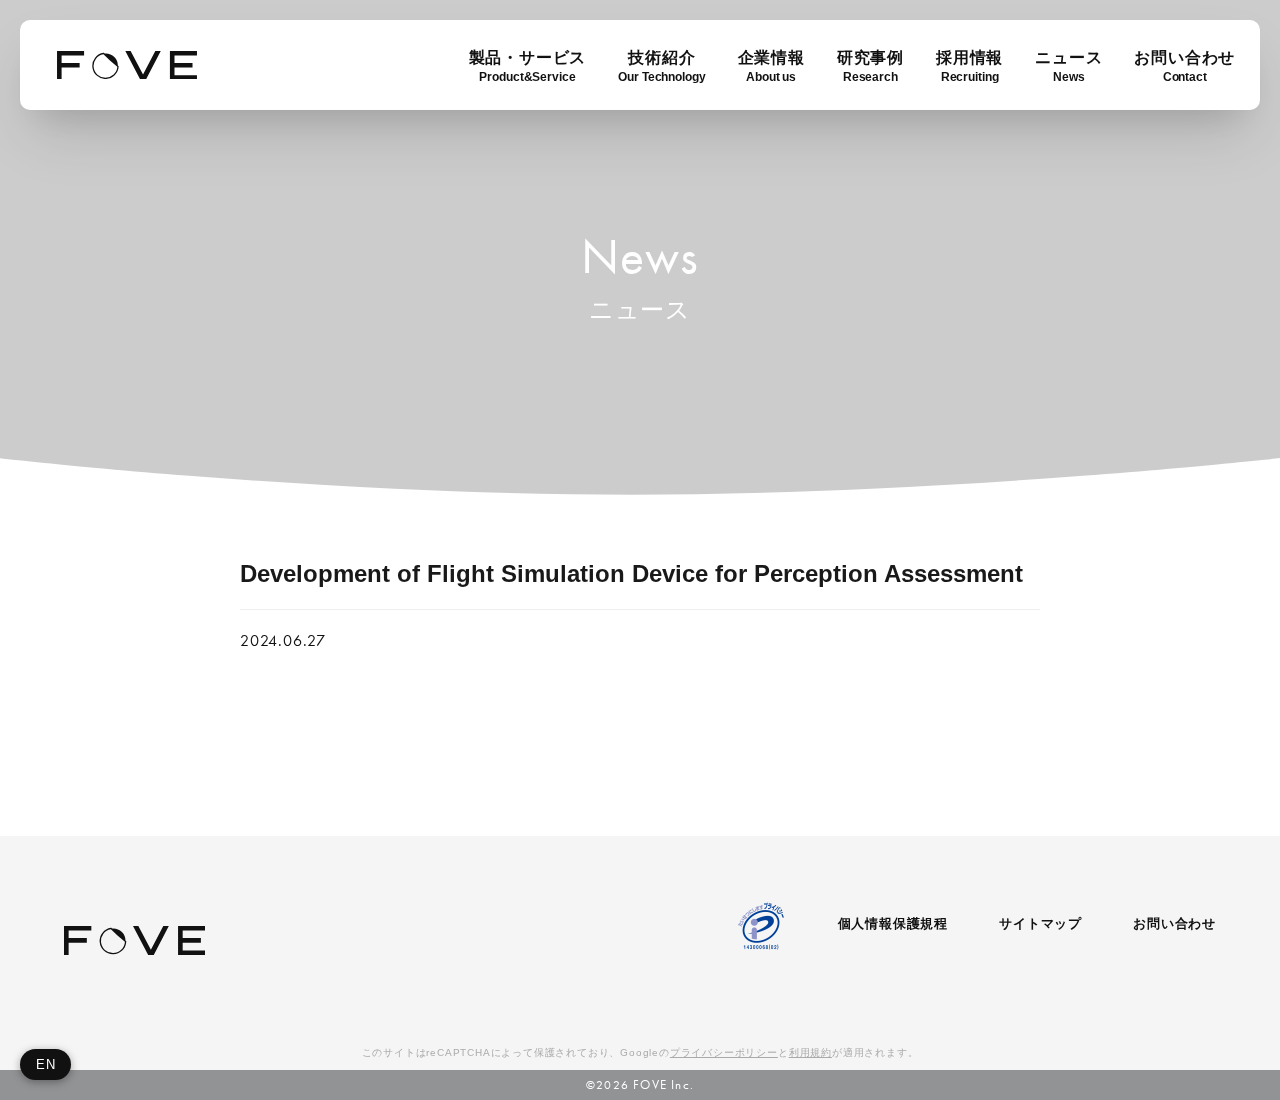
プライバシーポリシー (724, 1052)
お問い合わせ (1174, 923)
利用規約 (810, 1052)
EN (45, 1064)
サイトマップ (1040, 923)
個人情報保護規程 (893, 923)
